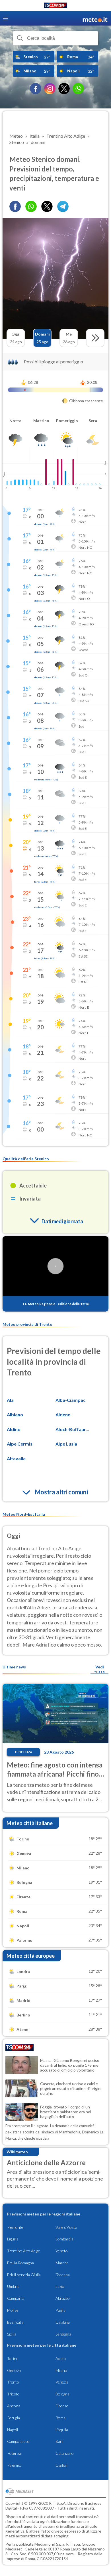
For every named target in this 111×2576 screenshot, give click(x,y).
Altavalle (16, 1458)
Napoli (13, 2430)
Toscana (63, 2275)
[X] (64, 89)
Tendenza (23, 1752)
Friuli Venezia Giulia (24, 2275)
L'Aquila (62, 2430)
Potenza (14, 2453)
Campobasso (18, 2441)
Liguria (13, 2239)
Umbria (13, 2286)
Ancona (14, 2406)
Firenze (62, 2406)
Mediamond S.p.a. (50, 2544)
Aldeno (63, 1414)
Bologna (62, 2394)
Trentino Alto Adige (24, 2251)
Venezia (62, 2382)
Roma (60, 2418)
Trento (13, 2382)
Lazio (60, 2286)
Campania (16, 2298)
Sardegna (63, 2334)
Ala (10, 1400)
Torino (13, 2358)
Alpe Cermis (20, 1444)
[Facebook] (36, 89)
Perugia (14, 2418)
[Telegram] (63, 206)
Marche (62, 2263)
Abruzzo (63, 2298)
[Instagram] (50, 89)
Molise (13, 2310)
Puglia (60, 2310)
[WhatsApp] (78, 89)
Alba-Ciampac (70, 1400)
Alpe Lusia (66, 1444)
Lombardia (64, 2239)
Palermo (14, 2465)
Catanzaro (65, 2453)
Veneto (62, 2251)
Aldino (14, 1429)
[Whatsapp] (31, 206)
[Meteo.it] (95, 19)
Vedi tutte (99, 1669)
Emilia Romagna (20, 2263)
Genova (14, 2370)
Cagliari (62, 2465)
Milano (61, 2370)
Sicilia (12, 2334)
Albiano (15, 1414)
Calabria (63, 2322)
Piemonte (15, 2227)
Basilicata (15, 2322)
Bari (59, 2441)
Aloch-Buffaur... (72, 1429)
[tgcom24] (55, 6)
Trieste (13, 2394)
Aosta (61, 2358)
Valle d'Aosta (66, 2227)
